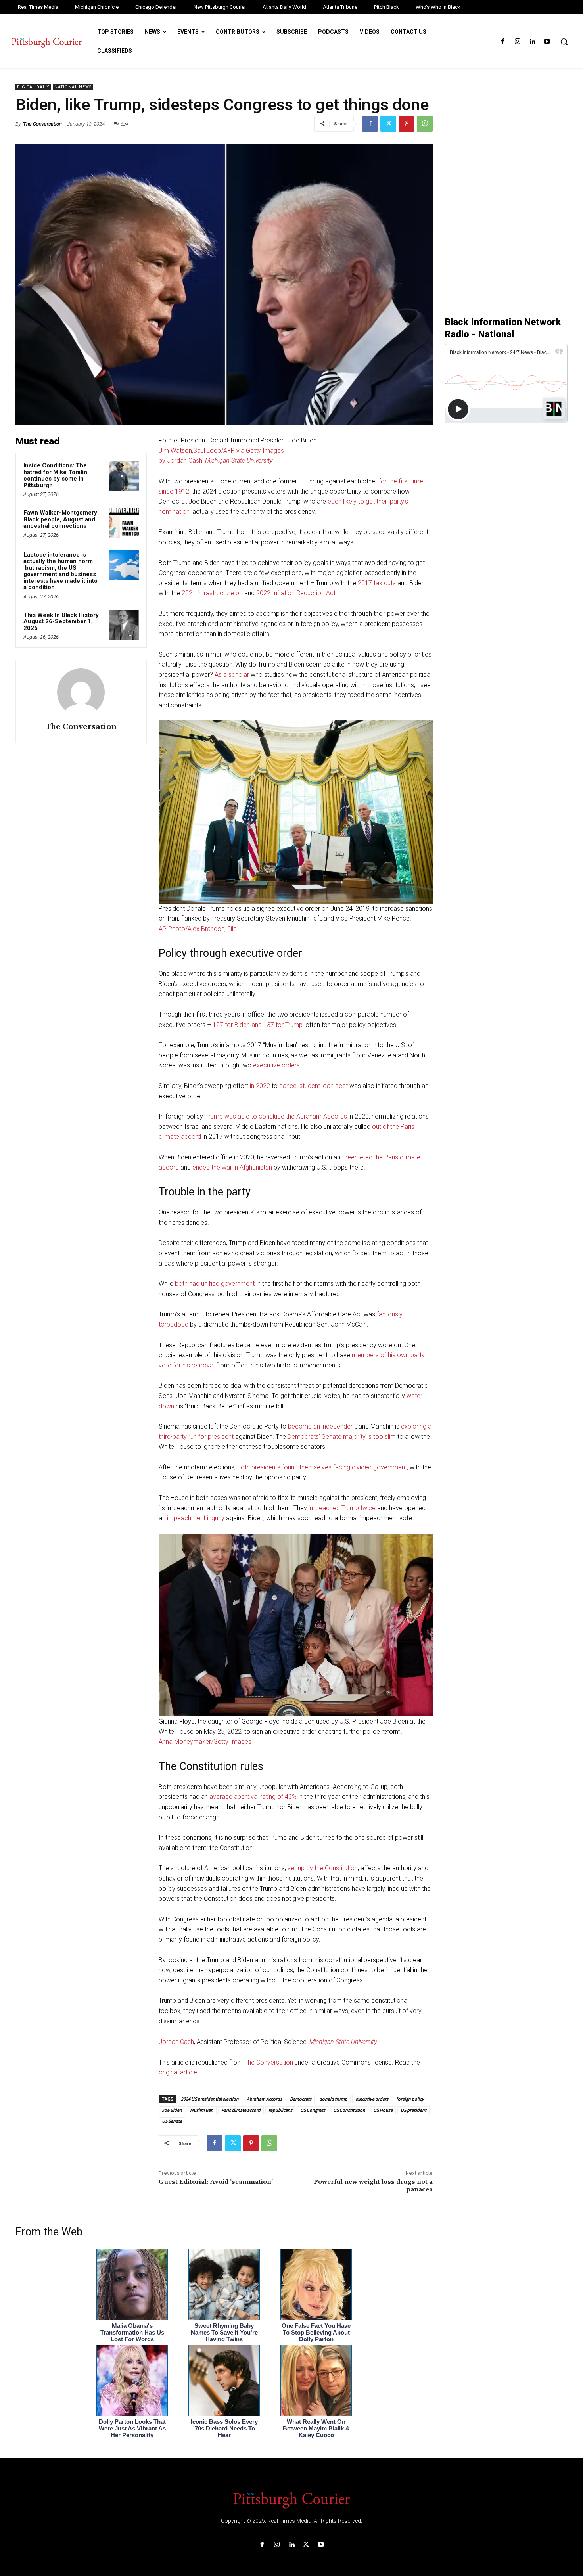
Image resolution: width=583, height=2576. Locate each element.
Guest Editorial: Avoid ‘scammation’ (216, 2182)
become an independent (322, 1426)
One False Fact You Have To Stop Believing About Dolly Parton (316, 2332)
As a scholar (232, 675)
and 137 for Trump (277, 1025)
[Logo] (291, 2499)
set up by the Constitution (323, 1868)
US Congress (313, 2110)
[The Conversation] (81, 692)
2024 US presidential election (210, 2099)
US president (413, 2110)
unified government (228, 1284)
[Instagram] (517, 42)
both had (187, 1284)
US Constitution (349, 2110)
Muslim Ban (202, 2110)
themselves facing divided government (353, 1467)
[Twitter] (388, 124)
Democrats (301, 2099)
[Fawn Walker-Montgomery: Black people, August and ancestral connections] (124, 523)
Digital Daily (33, 87)
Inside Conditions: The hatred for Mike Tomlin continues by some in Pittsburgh (55, 475)
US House (383, 2110)
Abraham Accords (264, 2099)
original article (178, 2072)
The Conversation (42, 124)
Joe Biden (172, 2110)
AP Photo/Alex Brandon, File (198, 929)
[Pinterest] (407, 124)
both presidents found (268, 1467)
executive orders (372, 2099)
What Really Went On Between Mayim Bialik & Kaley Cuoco (316, 2428)
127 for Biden (231, 1025)
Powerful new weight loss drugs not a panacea (373, 2186)
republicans (280, 2110)
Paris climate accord (241, 2110)
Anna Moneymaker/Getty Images (205, 1742)
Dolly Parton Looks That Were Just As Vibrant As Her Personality (132, 2428)
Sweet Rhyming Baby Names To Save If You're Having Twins (224, 2332)
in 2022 (260, 1086)
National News (73, 87)
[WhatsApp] (425, 124)
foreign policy (410, 2099)
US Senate (172, 2121)
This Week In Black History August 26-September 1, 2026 (61, 621)
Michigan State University (239, 461)
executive (267, 1065)
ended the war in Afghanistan (232, 1167)
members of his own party (388, 1355)
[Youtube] (547, 42)
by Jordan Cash (180, 461)
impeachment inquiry (196, 1518)
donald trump (333, 2099)
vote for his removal (187, 1365)
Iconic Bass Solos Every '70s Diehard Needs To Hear (224, 2428)
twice (368, 1508)
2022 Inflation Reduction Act (296, 593)
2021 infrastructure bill (212, 593)
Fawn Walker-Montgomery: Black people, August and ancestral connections (61, 519)
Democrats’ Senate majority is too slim (342, 1437)
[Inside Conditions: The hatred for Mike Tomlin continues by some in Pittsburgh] (124, 476)
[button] (564, 42)
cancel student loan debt (314, 1086)
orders (291, 1065)
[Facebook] (503, 42)
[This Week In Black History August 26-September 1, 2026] (124, 625)
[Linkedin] (532, 42)
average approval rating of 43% (253, 1797)
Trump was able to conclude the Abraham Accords (276, 1116)
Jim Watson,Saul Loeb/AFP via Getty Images (221, 451)
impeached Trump (334, 1508)
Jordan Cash (176, 2042)
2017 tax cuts (377, 583)
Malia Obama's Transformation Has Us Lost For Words (132, 2332)
